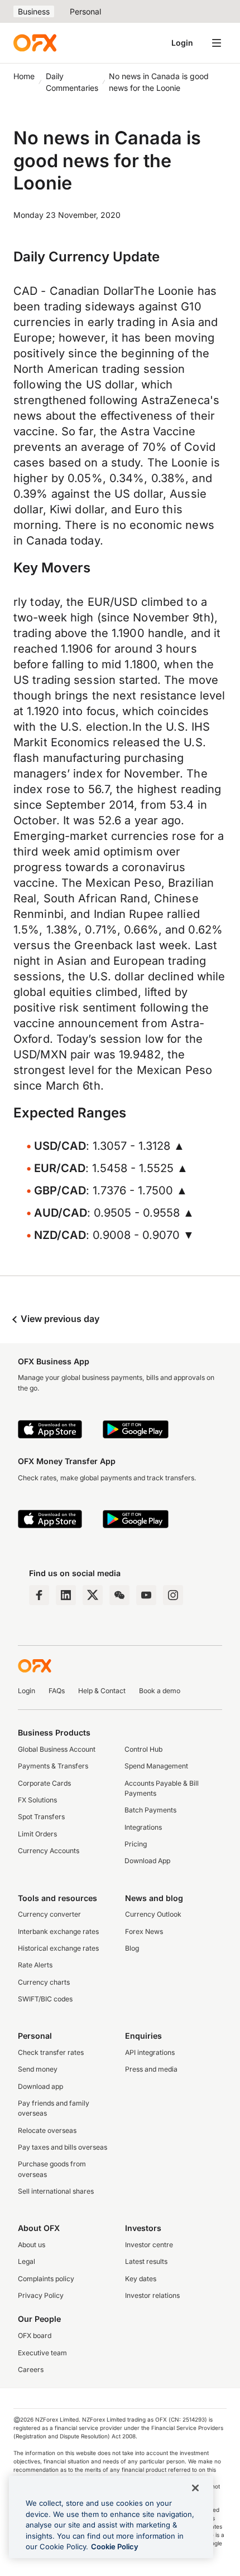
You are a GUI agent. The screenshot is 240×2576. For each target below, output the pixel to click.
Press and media (151, 2069)
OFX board (35, 2336)
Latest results (146, 2261)
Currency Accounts (49, 1851)
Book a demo (160, 1691)
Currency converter (49, 1914)
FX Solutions (37, 1800)
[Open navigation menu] (217, 43)
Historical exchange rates (58, 1948)
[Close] (195, 2488)
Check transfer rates (51, 2052)
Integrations (143, 1827)
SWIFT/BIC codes (45, 1999)
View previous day (59, 1319)
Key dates (141, 2279)
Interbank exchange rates (58, 1931)
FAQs (57, 1691)
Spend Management (156, 1766)
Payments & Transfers (53, 1766)
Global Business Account (57, 1749)
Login (182, 43)
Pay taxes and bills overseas (63, 2147)
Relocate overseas (47, 2130)
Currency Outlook (153, 1914)
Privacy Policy (41, 2295)
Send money (38, 2069)
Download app (40, 2086)
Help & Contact (102, 1691)
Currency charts (44, 1982)
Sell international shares (56, 2191)
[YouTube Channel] (146, 1595)
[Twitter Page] (93, 1595)
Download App (147, 1861)
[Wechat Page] (119, 1595)
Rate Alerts (35, 1965)
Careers (31, 2370)
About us (32, 2245)
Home (24, 76)
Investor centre (149, 2245)
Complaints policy (46, 2279)
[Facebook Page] (39, 1595)
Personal (85, 11)
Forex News (144, 1931)
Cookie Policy (115, 2546)
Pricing (136, 1844)
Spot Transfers (41, 1817)
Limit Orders (37, 1834)
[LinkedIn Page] (66, 1595)
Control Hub (143, 1749)
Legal (27, 2261)
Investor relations (152, 2295)
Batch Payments (150, 1810)
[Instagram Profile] (173, 1595)
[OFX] (35, 43)
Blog (132, 1948)
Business (34, 11)
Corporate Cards (44, 1783)
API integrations (150, 2052)
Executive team (42, 2353)
